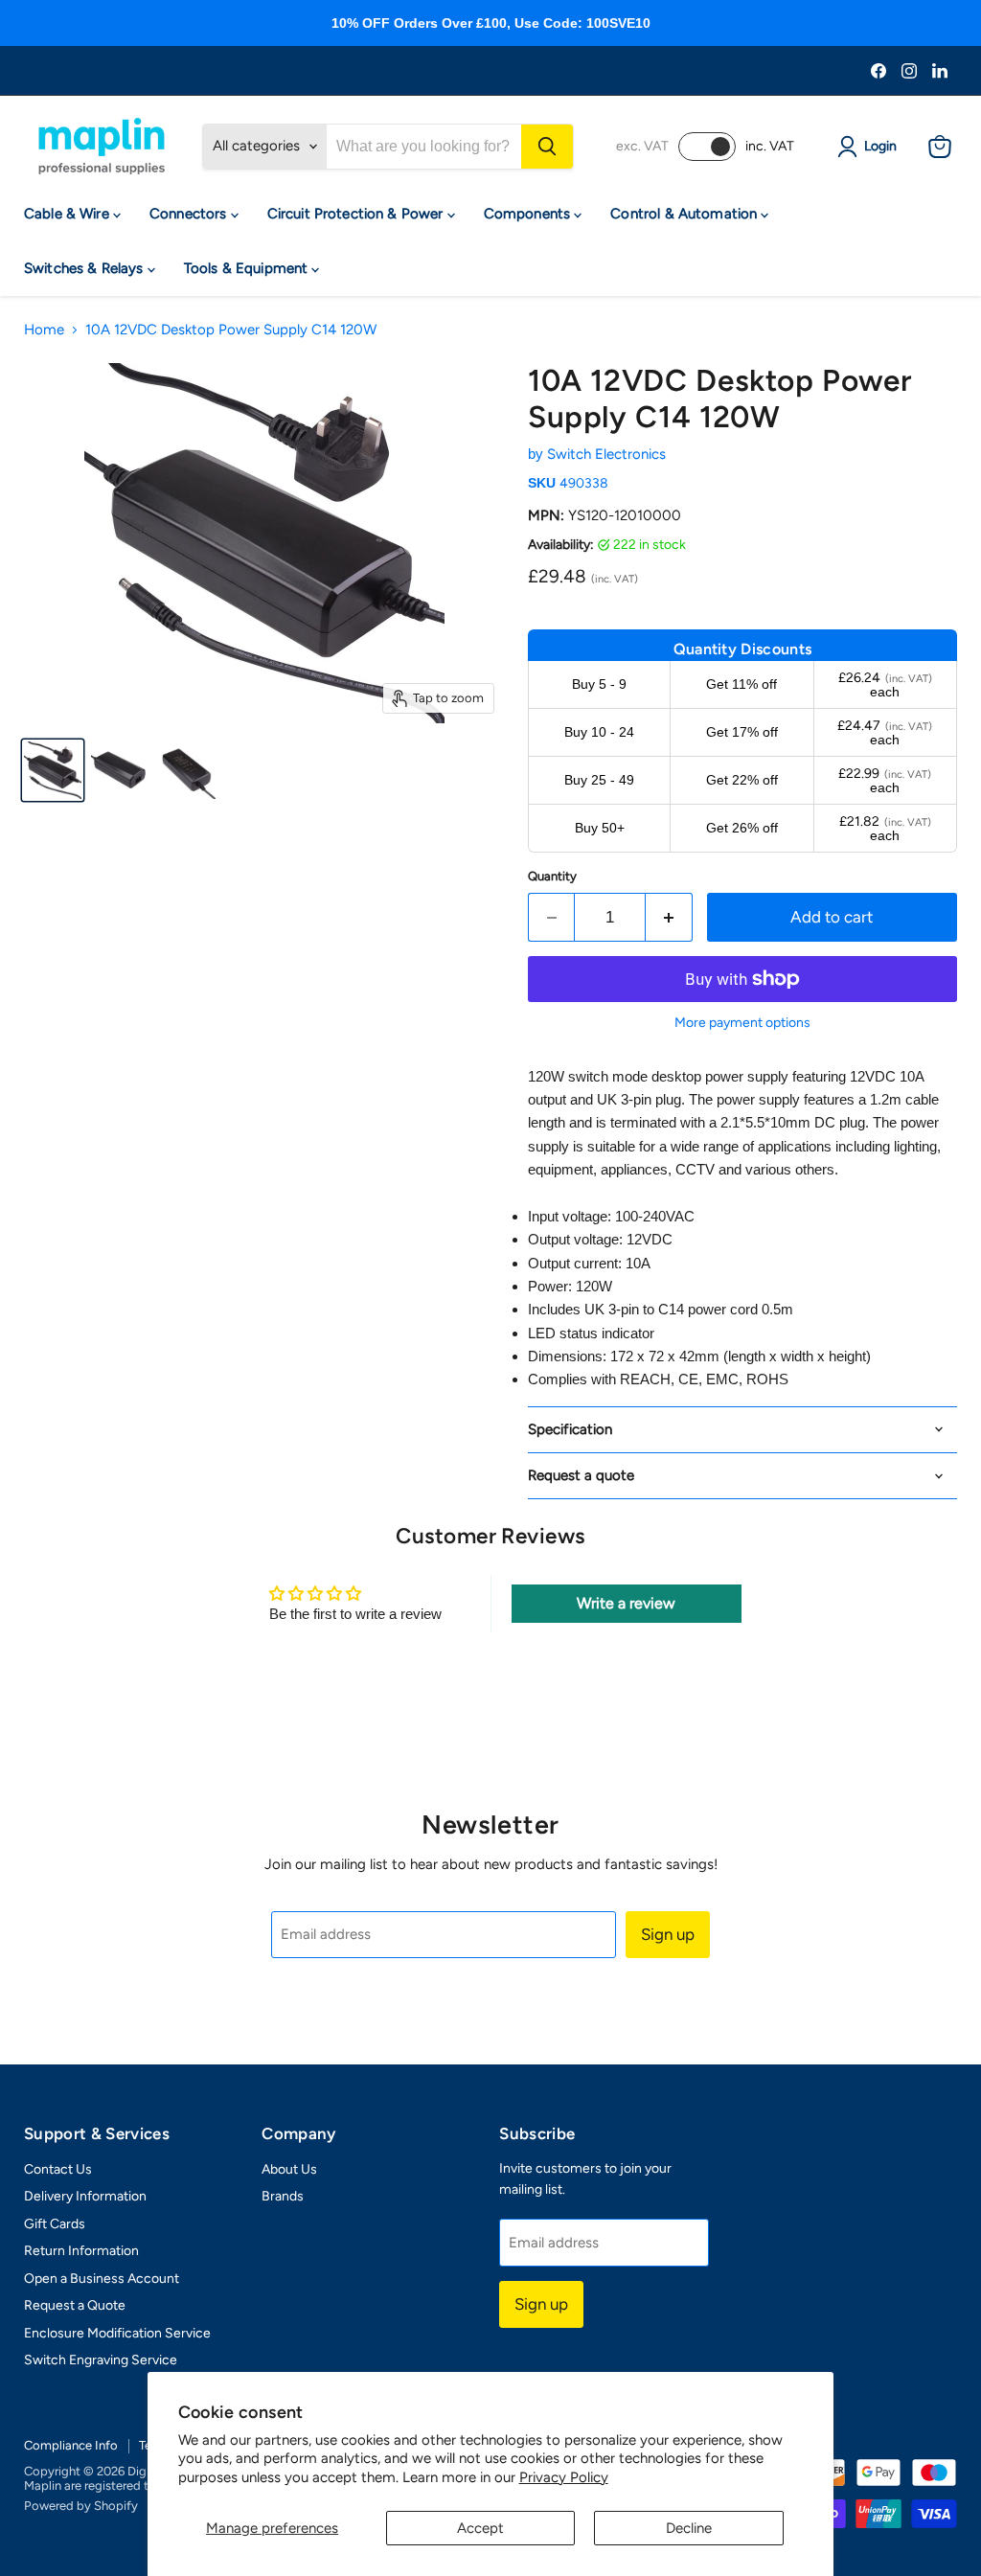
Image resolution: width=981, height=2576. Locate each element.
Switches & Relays (86, 268)
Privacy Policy (564, 2477)
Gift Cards (55, 2224)
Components (529, 214)
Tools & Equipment (248, 268)
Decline (689, 2528)
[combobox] (424, 147)
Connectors (190, 214)
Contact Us (58, 2169)
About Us (289, 2169)
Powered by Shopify (81, 2506)
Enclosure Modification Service (117, 2333)
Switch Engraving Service (101, 2360)
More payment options (742, 1023)
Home (44, 330)
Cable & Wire (68, 214)
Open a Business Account (102, 2279)
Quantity (552, 876)
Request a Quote (75, 2305)
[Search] (547, 147)
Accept (480, 2528)
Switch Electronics (606, 454)
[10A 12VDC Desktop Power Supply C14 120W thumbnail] (53, 770)
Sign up (668, 1934)
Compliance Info (71, 2445)
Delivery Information (85, 2196)
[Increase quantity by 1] (669, 917)
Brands (283, 2196)
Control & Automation (685, 214)
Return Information (81, 2251)
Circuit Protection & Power (357, 214)
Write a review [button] (626, 1603)
